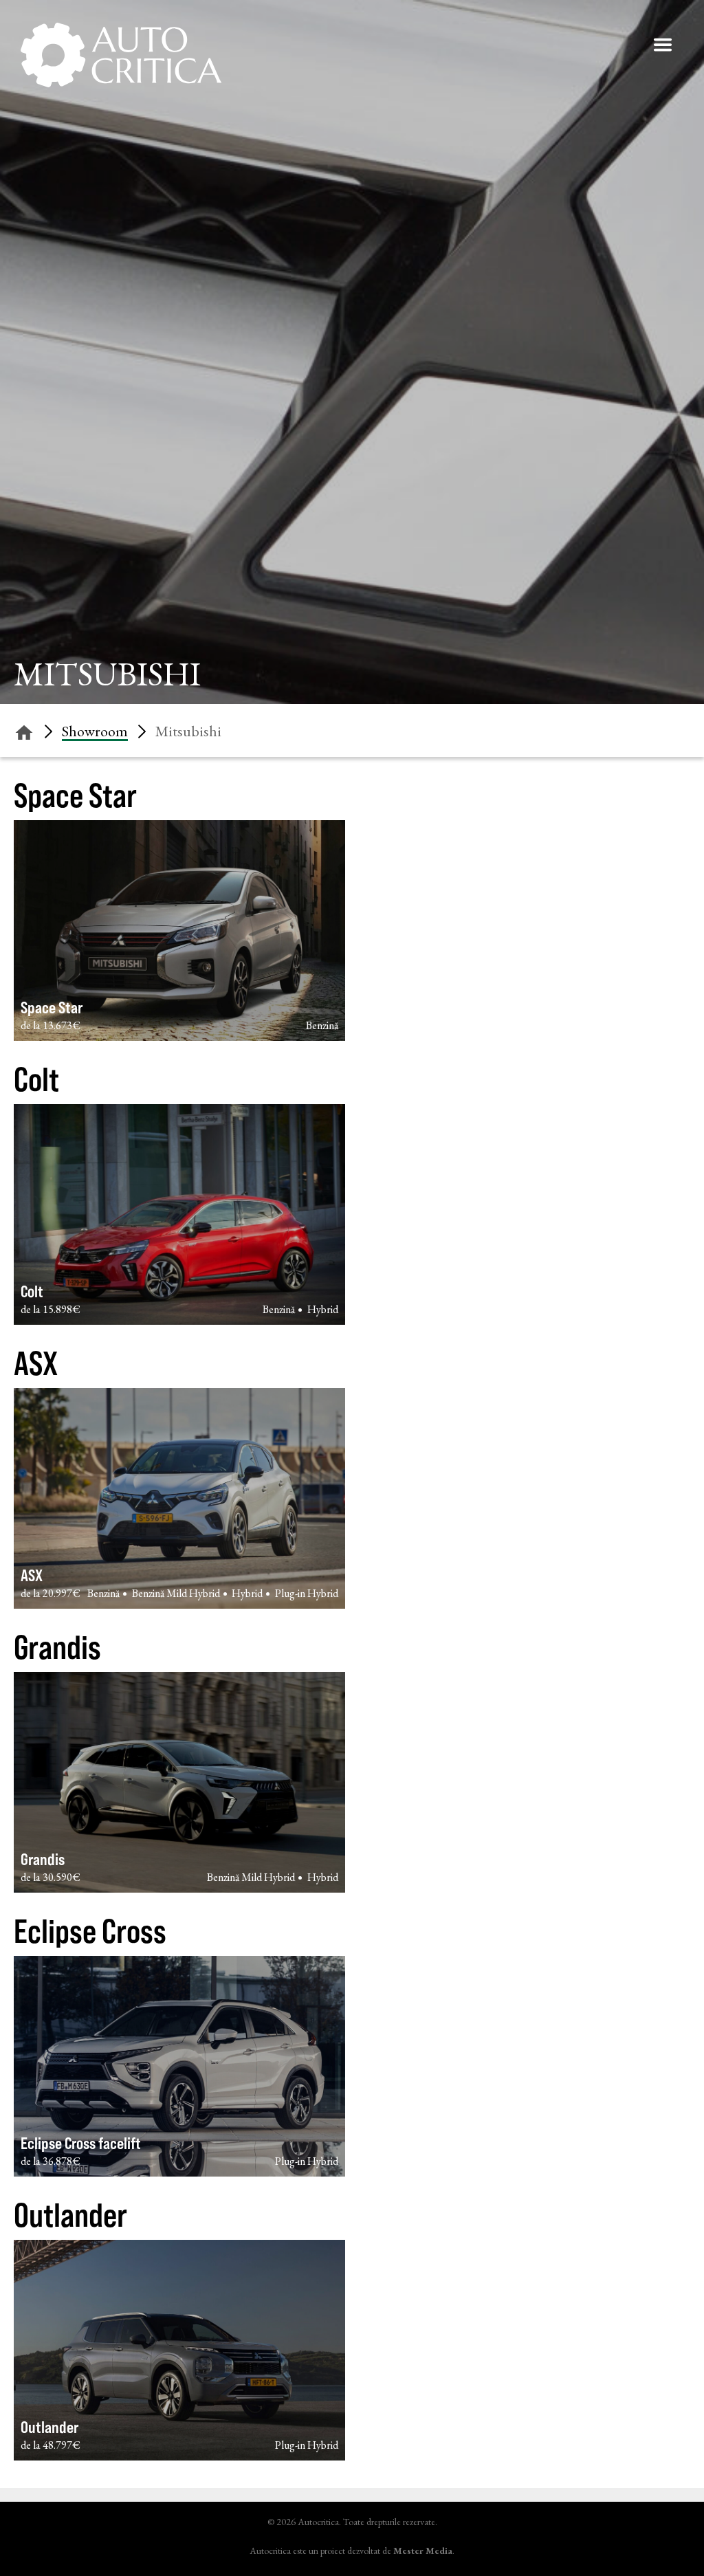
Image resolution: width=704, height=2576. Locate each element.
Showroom (95, 731)
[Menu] (663, 45)
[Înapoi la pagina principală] (24, 730)
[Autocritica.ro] (122, 55)
